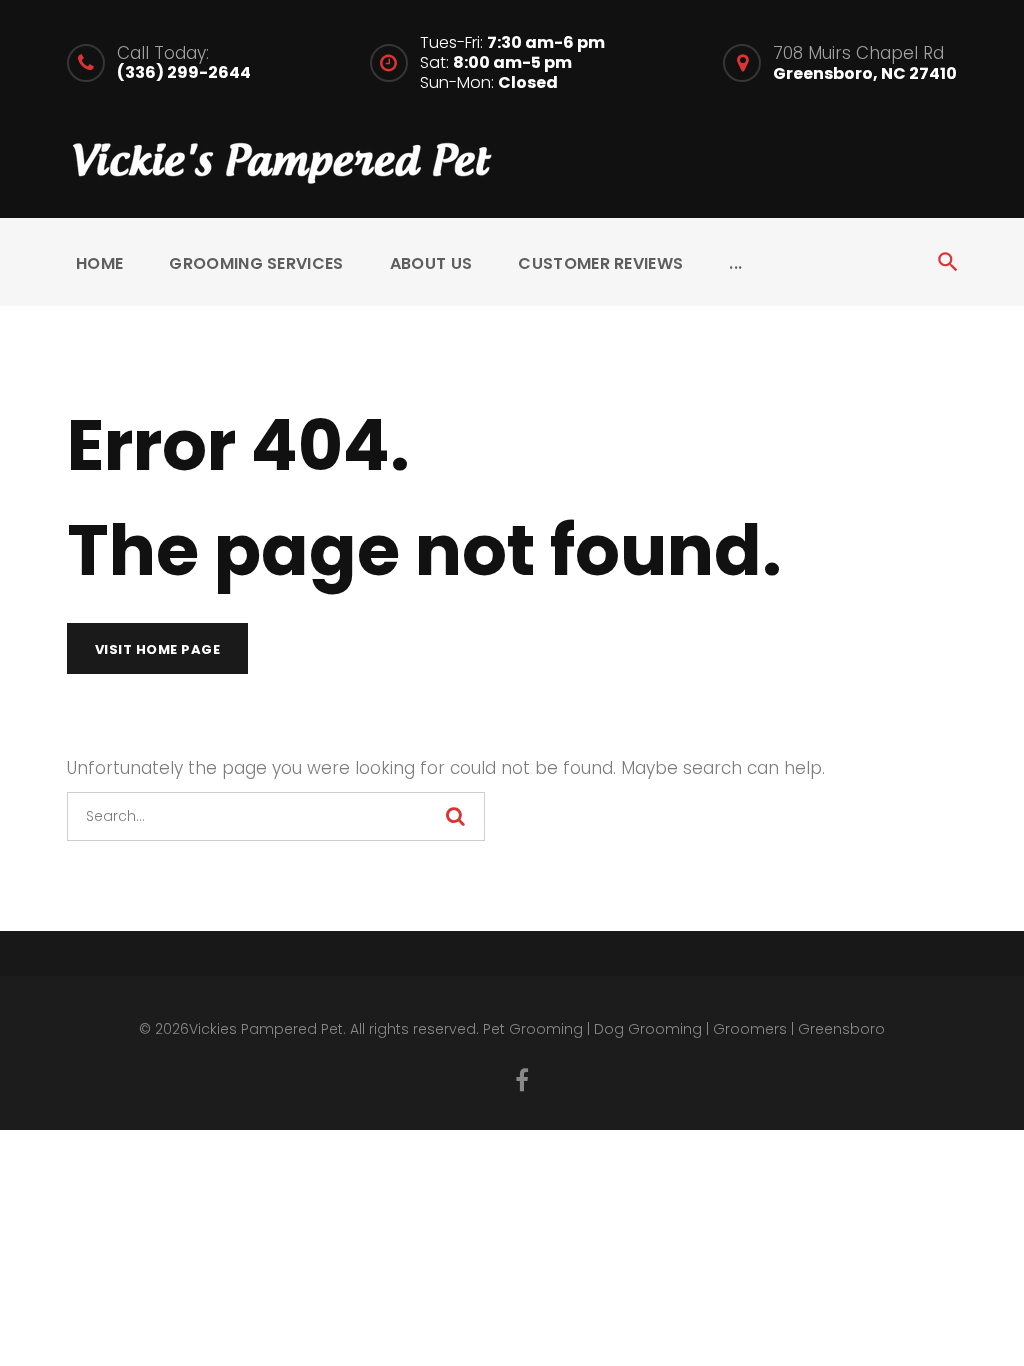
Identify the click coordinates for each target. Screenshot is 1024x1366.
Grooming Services (256, 263)
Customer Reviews (600, 263)
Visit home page (158, 649)
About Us (431, 263)
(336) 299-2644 (184, 72)
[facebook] (522, 1080)
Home (99, 263)
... (735, 263)
